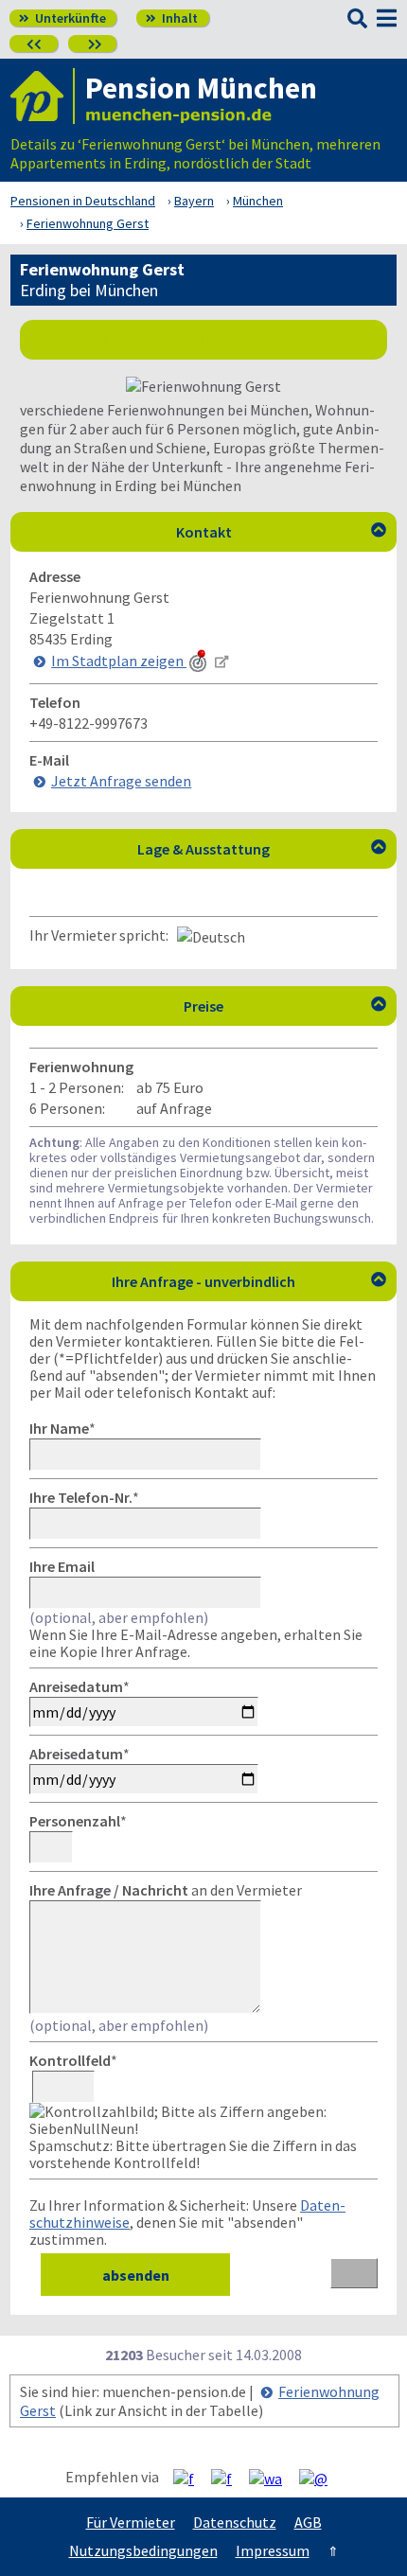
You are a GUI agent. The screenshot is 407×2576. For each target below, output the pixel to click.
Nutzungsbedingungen (143, 2550)
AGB (308, 2522)
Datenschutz (235, 2522)
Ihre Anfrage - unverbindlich (249, 1281)
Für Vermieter (131, 2522)
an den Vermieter (166, 1890)
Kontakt (282, 532)
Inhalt (172, 18)
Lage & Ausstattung (262, 849)
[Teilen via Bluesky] (229, 2478)
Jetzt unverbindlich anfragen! (212, 339)
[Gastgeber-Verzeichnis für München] (43, 96)
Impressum (273, 2550)
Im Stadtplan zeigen (119, 661)
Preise (285, 1006)
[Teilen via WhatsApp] (273, 2478)
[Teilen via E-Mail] (320, 2478)
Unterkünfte (62, 18)
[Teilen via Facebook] (191, 2478)
